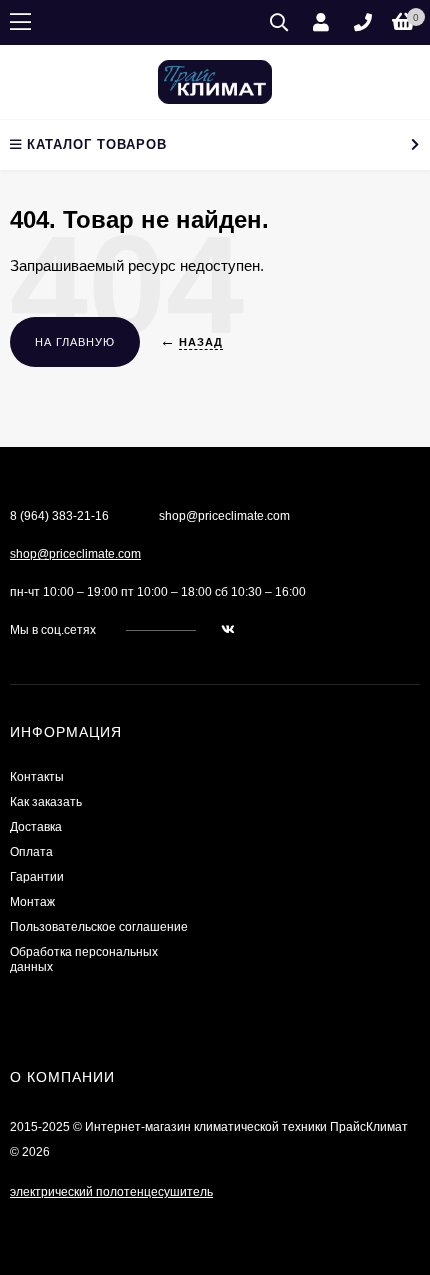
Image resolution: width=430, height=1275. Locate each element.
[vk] (228, 630)
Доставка (36, 827)
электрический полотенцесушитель (111, 1192)
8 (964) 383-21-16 (59, 516)
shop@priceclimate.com (75, 554)
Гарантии (37, 877)
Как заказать (46, 802)
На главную (75, 342)
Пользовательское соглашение (99, 927)
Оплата (31, 852)
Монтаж (32, 902)
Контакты (37, 777)
